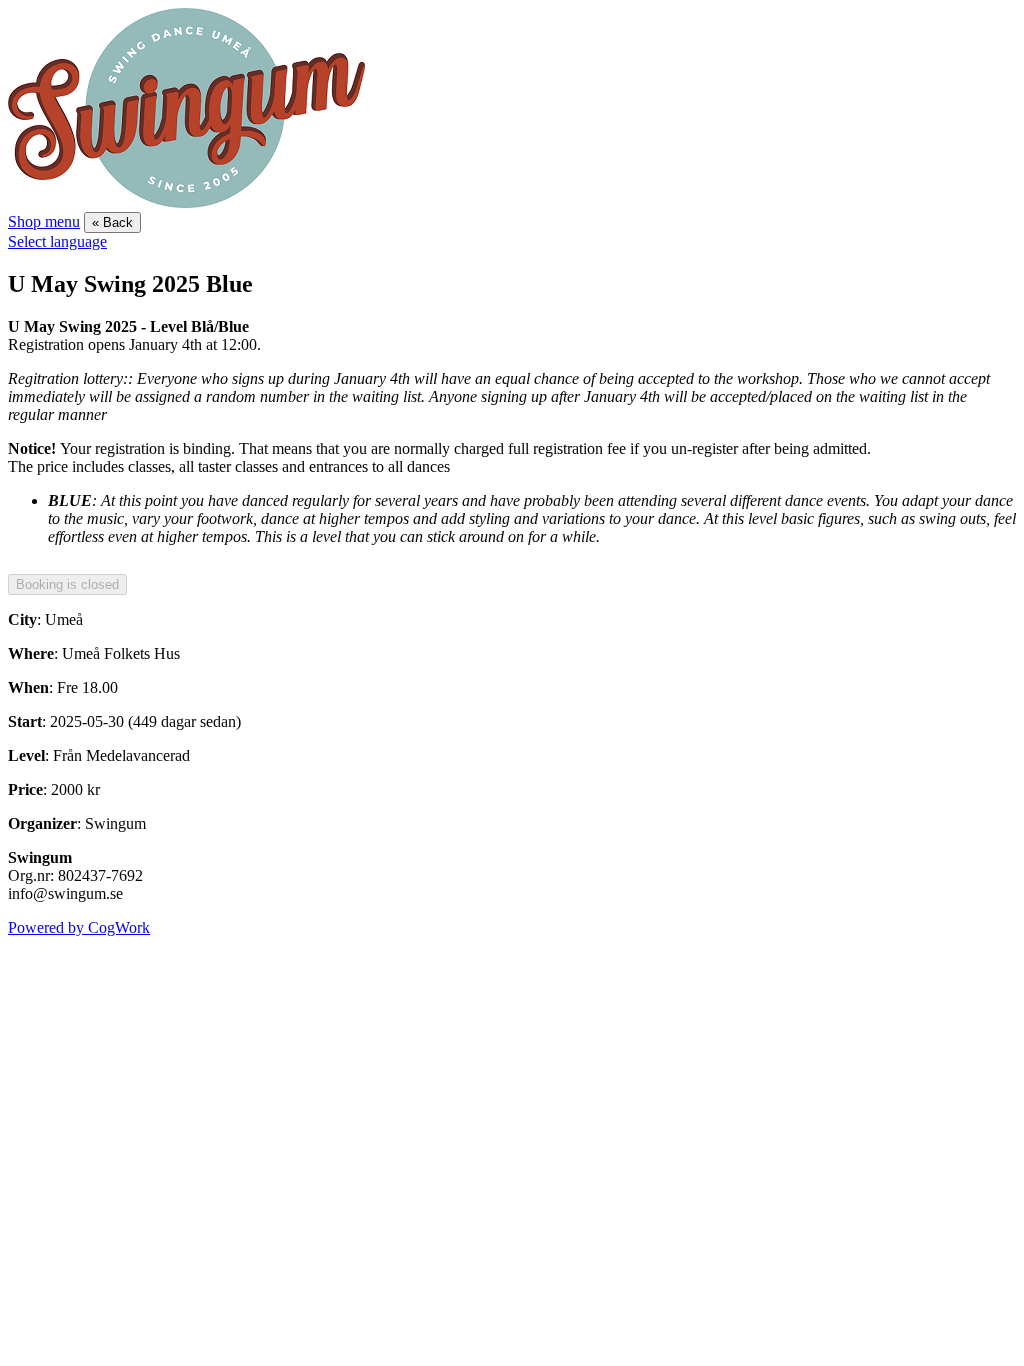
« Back (112, 222)
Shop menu (44, 221)
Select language (57, 241)
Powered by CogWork (79, 927)
